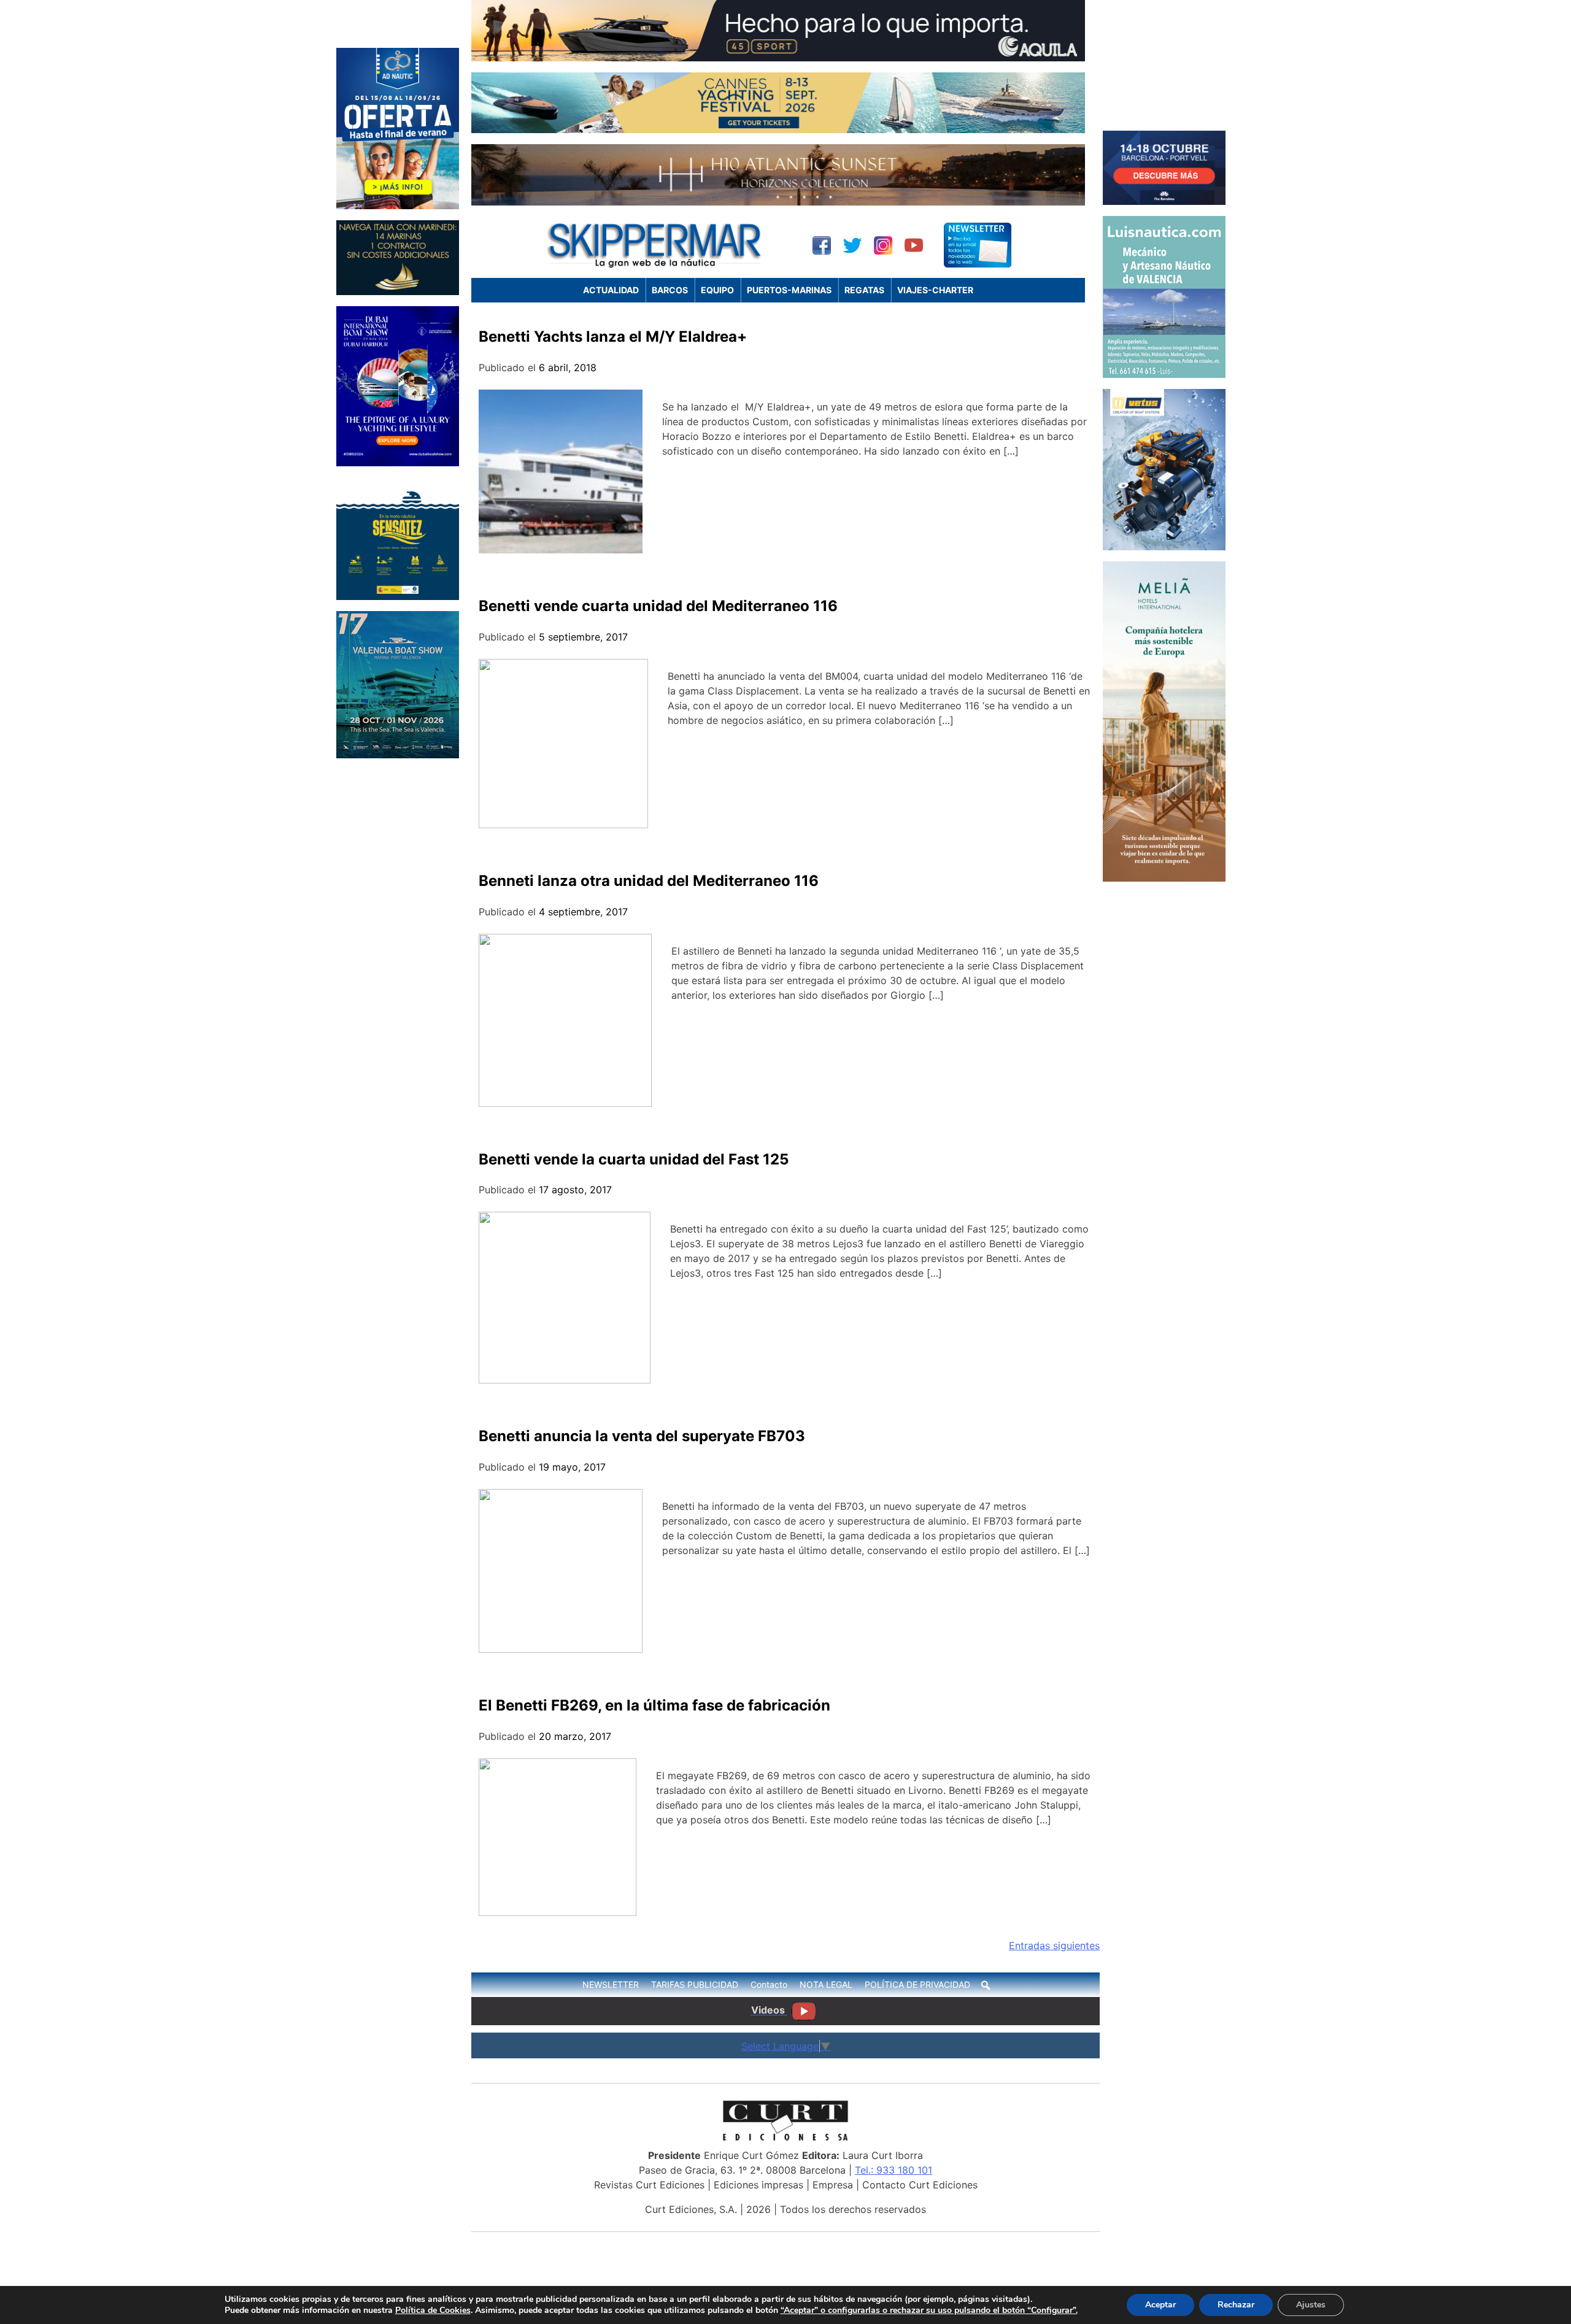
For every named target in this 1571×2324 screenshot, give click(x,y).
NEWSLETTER (611, 1984)
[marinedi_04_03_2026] (398, 291)
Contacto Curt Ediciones (920, 2185)
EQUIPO (717, 290)
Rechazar (1236, 2305)
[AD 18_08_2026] (398, 206)
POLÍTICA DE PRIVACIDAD (917, 1984)
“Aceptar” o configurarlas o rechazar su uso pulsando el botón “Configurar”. (929, 2311)
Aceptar (1160, 2305)
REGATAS (864, 290)
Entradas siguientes (1054, 1945)
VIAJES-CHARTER (935, 290)
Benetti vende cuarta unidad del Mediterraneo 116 (658, 606)
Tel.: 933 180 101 (894, 2170)
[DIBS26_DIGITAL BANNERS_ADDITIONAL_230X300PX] (398, 463)
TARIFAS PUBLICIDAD (695, 1984)
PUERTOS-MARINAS (789, 290)
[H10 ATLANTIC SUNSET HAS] (778, 202)
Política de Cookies (433, 2310)
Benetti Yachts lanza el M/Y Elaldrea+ (613, 337)
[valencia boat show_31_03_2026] (398, 755)
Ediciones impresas (758, 2185)
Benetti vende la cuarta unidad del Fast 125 (634, 1159)
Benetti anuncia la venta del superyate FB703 (642, 1436)
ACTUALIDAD (611, 290)
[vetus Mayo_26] (1164, 547)
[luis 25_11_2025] (1164, 374)
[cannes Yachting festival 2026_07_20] (778, 129)
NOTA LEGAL (826, 1984)
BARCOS (670, 290)
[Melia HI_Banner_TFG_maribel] (1164, 878)
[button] (986, 1985)
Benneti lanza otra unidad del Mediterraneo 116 (649, 881)
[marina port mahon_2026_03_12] (1164, 116)
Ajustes (1311, 2305)
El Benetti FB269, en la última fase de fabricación (654, 1705)
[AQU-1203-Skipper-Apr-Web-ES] (778, 58)
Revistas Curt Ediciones (649, 2185)
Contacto (769, 1984)
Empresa (833, 2185)
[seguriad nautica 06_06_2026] (398, 596)
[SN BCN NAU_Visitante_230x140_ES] (1164, 201)
